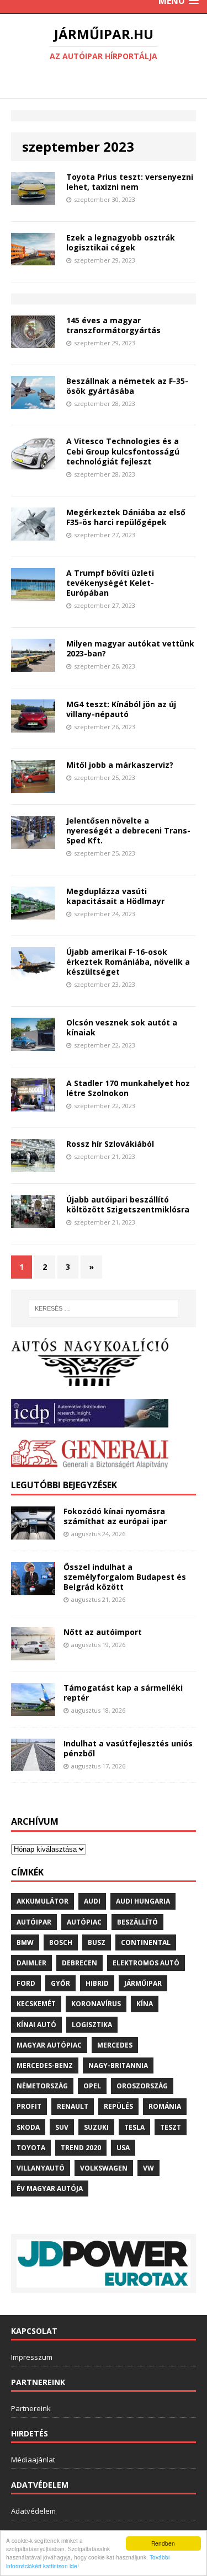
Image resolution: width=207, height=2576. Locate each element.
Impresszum (32, 2357)
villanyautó (41, 2168)
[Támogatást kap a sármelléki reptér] (33, 1709)
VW (148, 2168)
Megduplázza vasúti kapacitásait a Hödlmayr (115, 896)
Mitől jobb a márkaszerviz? (120, 765)
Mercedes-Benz (45, 2065)
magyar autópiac (49, 2045)
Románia (165, 2106)
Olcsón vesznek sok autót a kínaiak (122, 1027)
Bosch (61, 1942)
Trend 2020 (81, 2148)
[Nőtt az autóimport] (33, 1653)
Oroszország (142, 2086)
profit (29, 2106)
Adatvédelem (33, 2511)
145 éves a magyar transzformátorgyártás (113, 325)
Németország (42, 2086)
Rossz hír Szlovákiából (110, 1144)
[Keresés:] (104, 1308)
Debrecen (79, 1963)
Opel (92, 2086)
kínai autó (36, 2025)
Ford (26, 1983)
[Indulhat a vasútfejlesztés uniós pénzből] (33, 1765)
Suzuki (96, 2127)
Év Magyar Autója (50, 2188)
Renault (73, 2106)
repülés (118, 2106)
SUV (62, 2127)
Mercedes (115, 2045)
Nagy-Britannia (118, 2065)
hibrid (97, 1983)
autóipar (34, 1922)
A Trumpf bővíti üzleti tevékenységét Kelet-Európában (110, 583)
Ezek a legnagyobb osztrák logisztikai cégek (121, 242)
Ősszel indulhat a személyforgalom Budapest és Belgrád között (125, 1577)
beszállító (137, 1922)
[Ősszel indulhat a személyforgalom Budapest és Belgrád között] (33, 1588)
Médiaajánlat (33, 2460)
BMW (25, 1942)
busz (97, 1942)
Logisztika (92, 2025)
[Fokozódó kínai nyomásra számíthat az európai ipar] (33, 1533)
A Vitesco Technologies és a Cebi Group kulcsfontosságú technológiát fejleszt (123, 451)
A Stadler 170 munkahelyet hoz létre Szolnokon (128, 1088)
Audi (92, 1901)
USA (123, 2148)
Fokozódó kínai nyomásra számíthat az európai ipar (115, 1516)
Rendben (163, 2543)
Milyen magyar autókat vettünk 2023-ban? (130, 648)
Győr (60, 1983)
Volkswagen (104, 2168)
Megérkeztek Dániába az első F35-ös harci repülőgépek (126, 517)
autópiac (84, 1922)
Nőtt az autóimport (103, 1632)
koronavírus (96, 2004)
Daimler (31, 1963)
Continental (146, 1942)
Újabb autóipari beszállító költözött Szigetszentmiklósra (128, 1204)
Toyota (31, 2148)
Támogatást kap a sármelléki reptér (123, 1693)
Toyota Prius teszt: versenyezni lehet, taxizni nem (130, 182)
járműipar (143, 1983)
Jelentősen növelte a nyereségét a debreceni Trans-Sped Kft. (128, 830)
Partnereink (31, 2408)
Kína (145, 2004)
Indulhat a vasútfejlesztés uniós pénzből (128, 1748)
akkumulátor (43, 1901)
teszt (171, 2127)
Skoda (28, 2127)
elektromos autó (146, 1963)
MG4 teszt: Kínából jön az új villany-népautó (121, 709)
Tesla (134, 2127)
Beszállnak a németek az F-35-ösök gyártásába (127, 386)
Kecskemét (36, 2004)
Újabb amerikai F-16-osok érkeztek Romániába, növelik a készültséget (128, 962)
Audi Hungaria (143, 1901)
